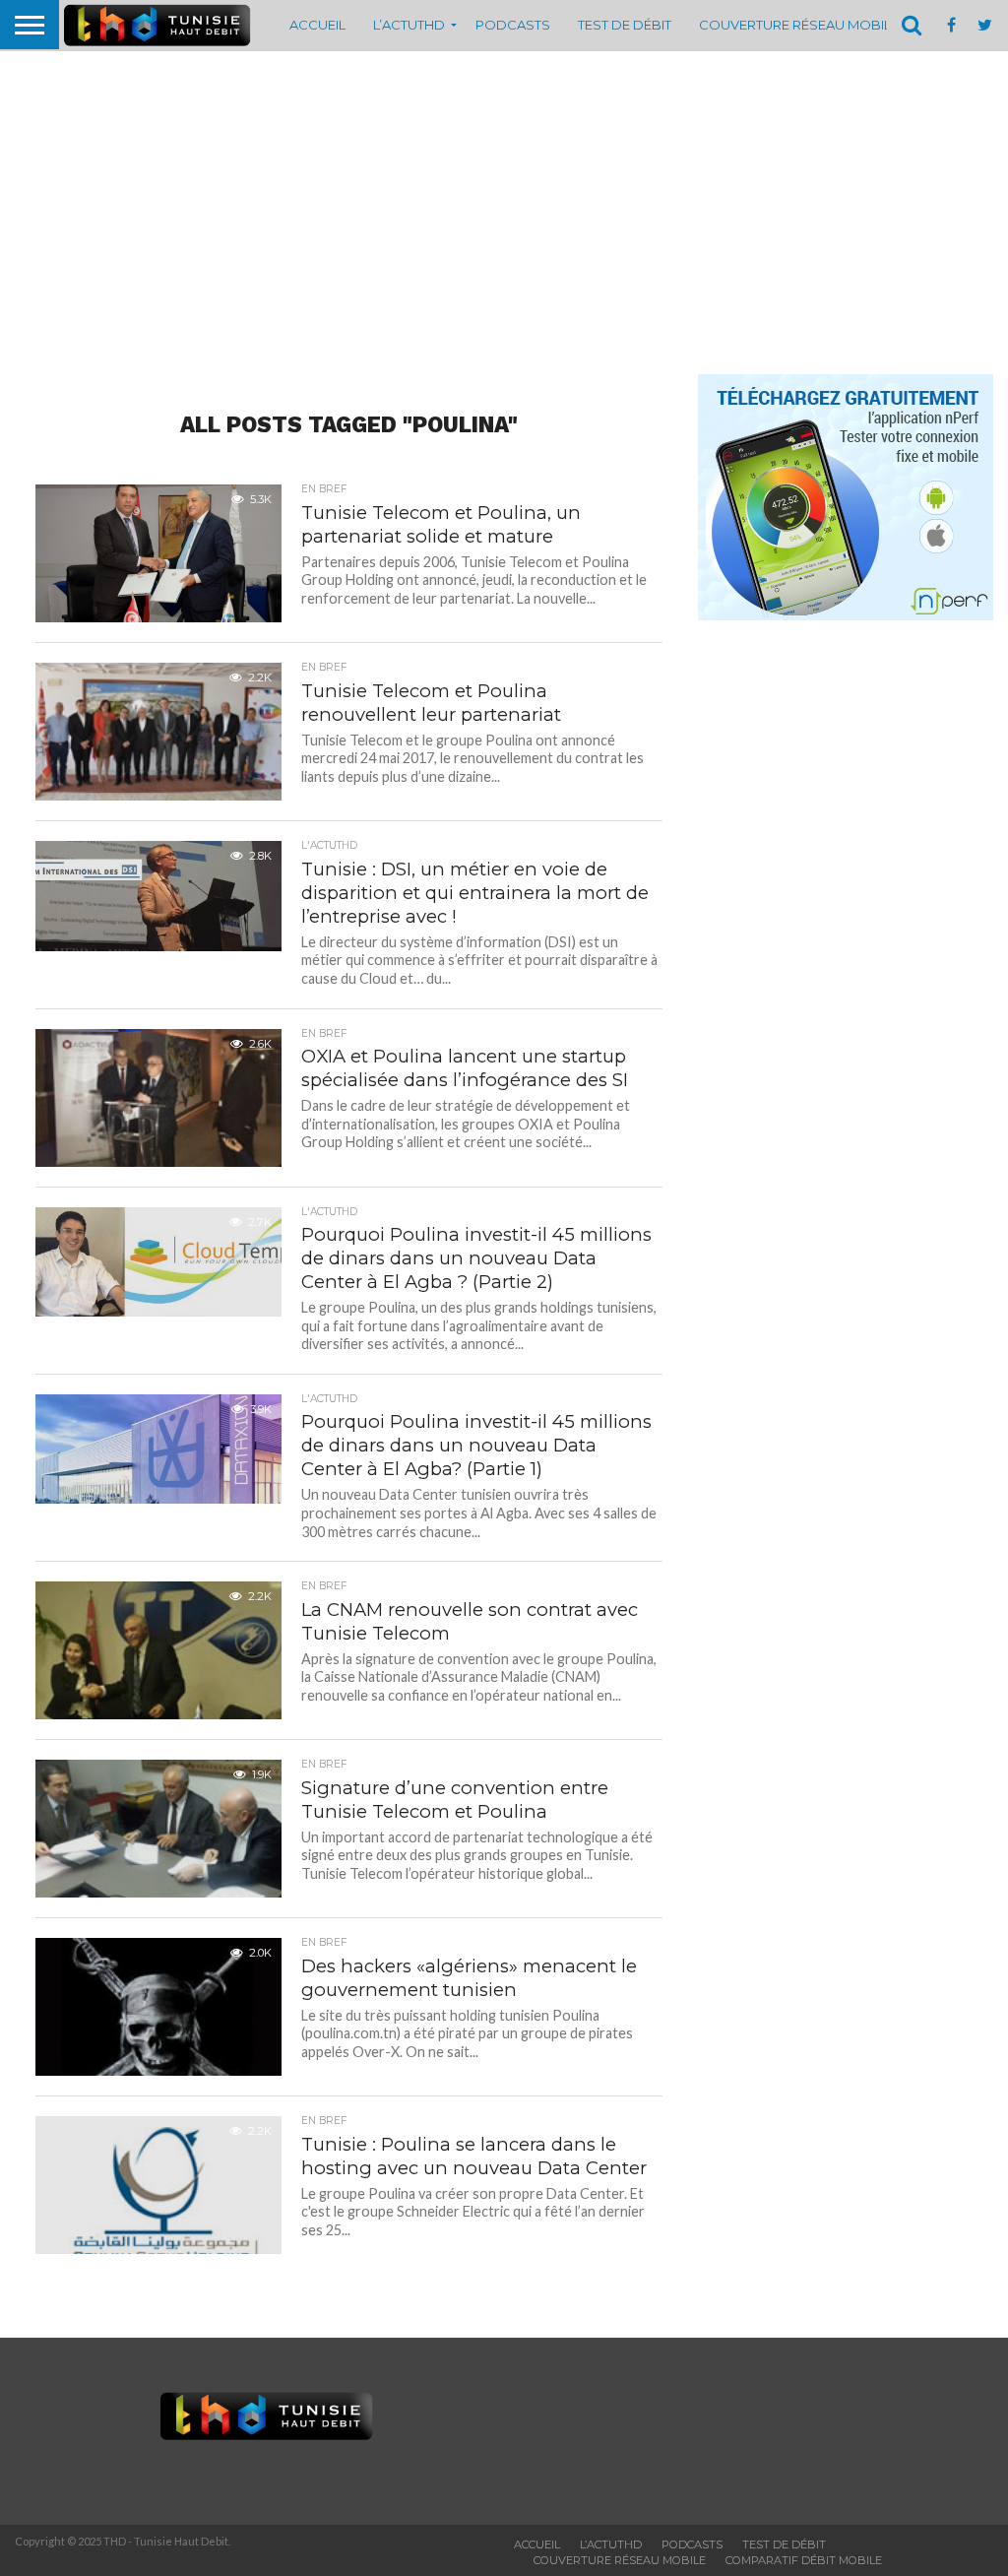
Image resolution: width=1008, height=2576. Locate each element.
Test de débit (625, 25)
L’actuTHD (409, 25)
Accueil (317, 25)
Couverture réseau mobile (799, 25)
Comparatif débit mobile (804, 2560)
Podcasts (513, 25)
